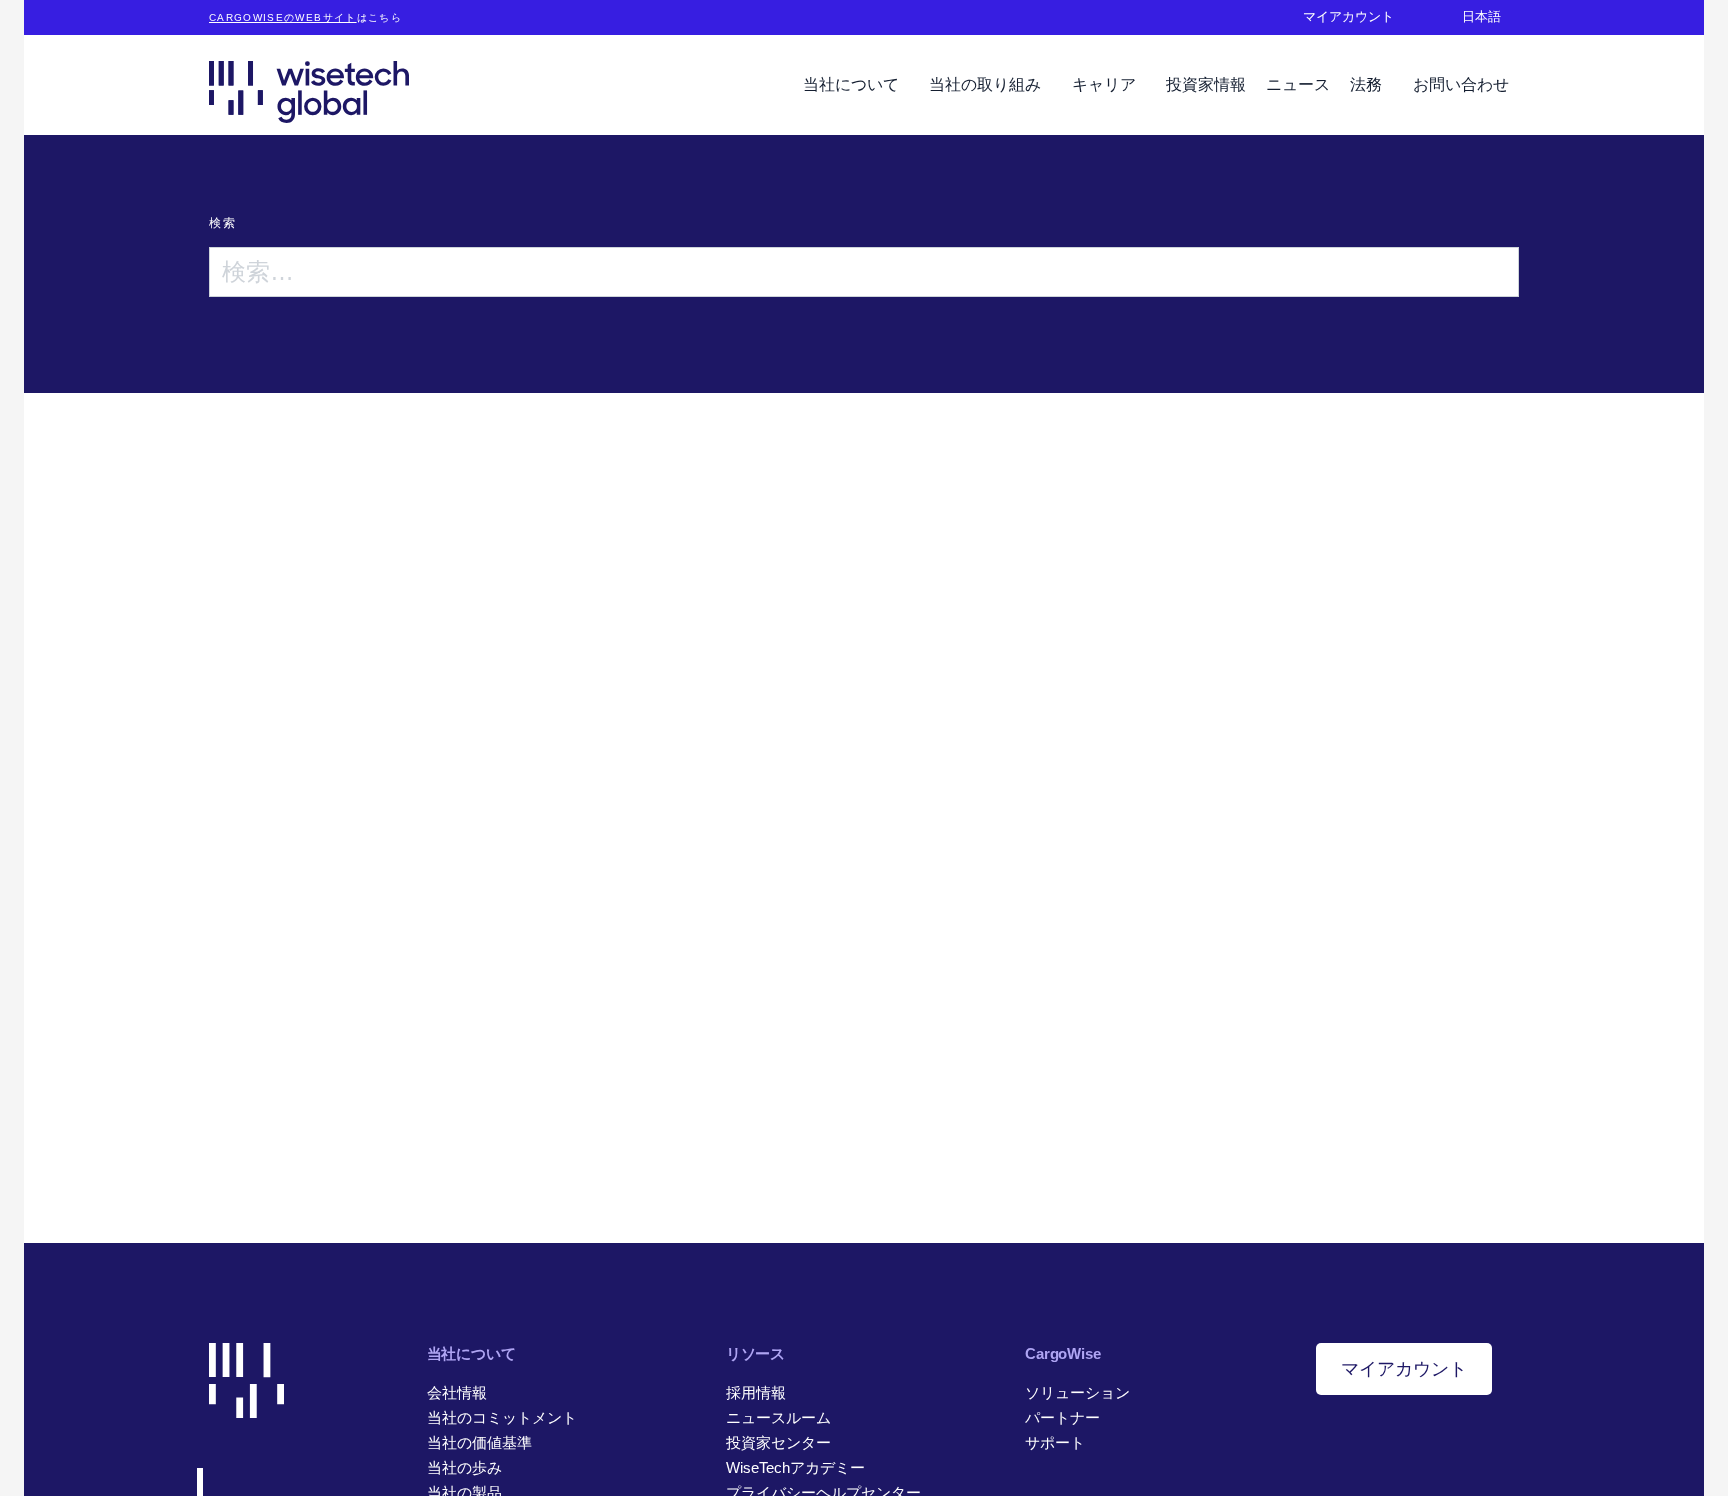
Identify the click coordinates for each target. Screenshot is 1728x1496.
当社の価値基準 (479, 1442)
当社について (853, 84)
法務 (1368, 84)
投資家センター (778, 1442)
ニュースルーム (778, 1417)
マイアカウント (1404, 1369)
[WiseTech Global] (309, 91)
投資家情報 (1206, 84)
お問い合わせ (1461, 84)
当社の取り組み (987, 84)
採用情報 (756, 1392)
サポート (1055, 1442)
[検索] (1494, 272)
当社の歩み (464, 1467)
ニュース (1298, 84)
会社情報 (457, 1392)
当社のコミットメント (502, 1417)
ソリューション (1077, 1392)
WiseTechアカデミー (795, 1467)
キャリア (1106, 84)
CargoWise (1063, 1353)
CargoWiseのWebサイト (283, 17)
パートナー (1062, 1417)
